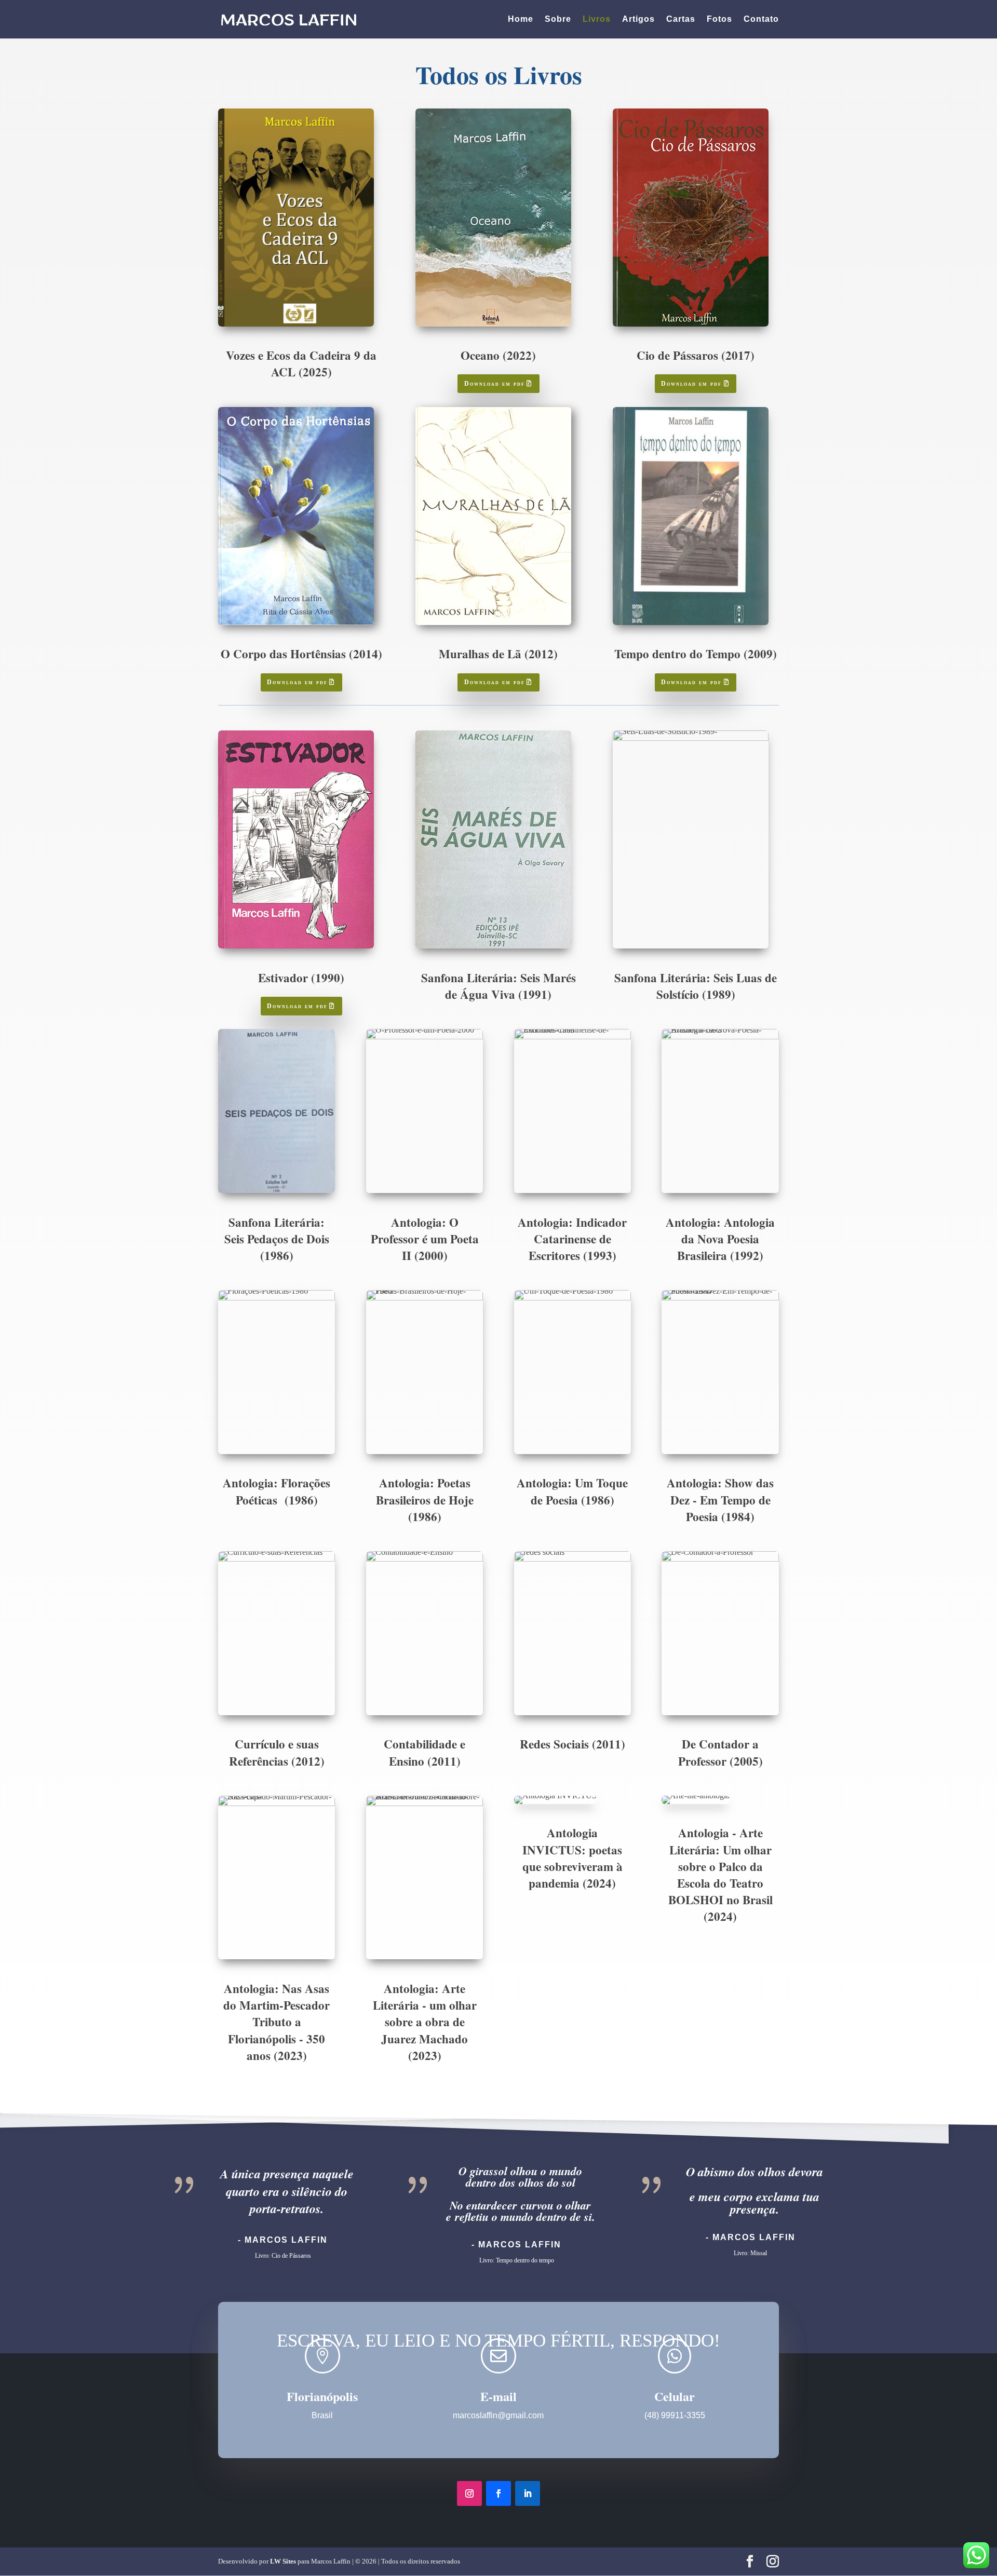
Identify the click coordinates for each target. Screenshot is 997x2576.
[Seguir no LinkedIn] (528, 2493)
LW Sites (283, 2561)
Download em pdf (495, 384)
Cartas (681, 19)
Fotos (719, 19)
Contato (761, 19)
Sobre (558, 19)
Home (521, 19)
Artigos (638, 19)
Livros (597, 19)
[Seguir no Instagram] (469, 2493)
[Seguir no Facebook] (498, 2493)
